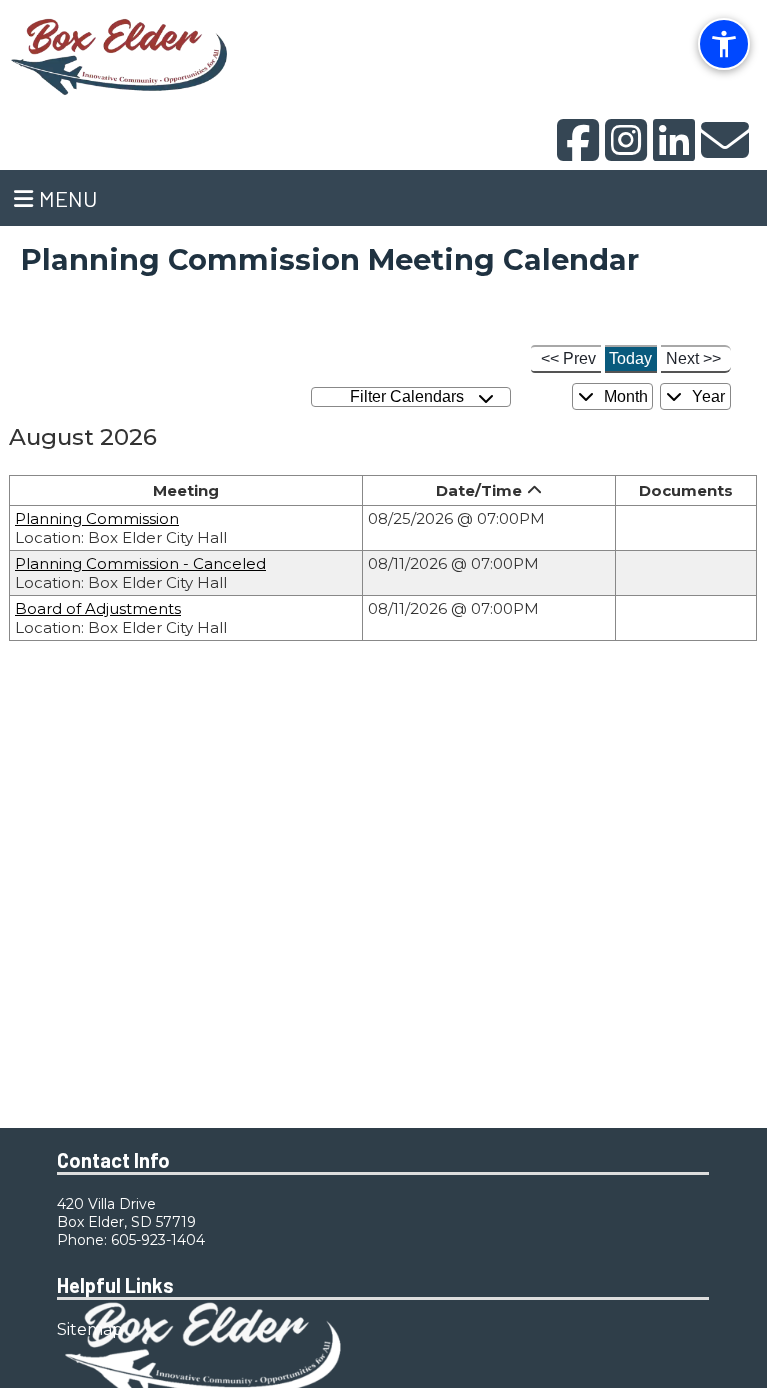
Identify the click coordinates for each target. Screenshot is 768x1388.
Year (706, 396)
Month (624, 396)
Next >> (693, 358)
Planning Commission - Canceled (140, 563)
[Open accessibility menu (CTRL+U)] (724, 44)
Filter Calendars (411, 396)
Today (630, 358)
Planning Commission (97, 518)
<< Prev (568, 358)
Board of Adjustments (98, 608)
